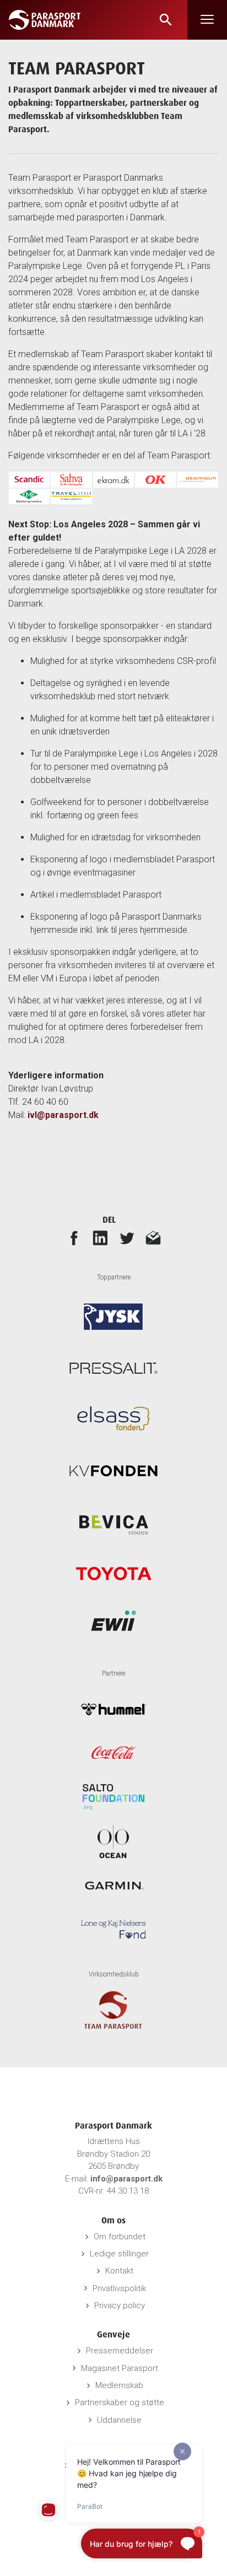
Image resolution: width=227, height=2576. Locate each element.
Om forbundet (120, 2237)
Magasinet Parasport (120, 2368)
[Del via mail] (153, 1238)
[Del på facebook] (74, 1238)
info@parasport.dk (126, 2179)
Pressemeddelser (120, 2351)
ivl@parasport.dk (63, 1115)
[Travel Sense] (71, 496)
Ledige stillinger (119, 2254)
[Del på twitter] (127, 1238)
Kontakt (119, 2271)
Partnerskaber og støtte (120, 2402)
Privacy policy (120, 2305)
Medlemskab (119, 2385)
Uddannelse (119, 2420)
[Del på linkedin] (100, 1238)
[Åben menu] (207, 20)
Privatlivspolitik (119, 2288)
